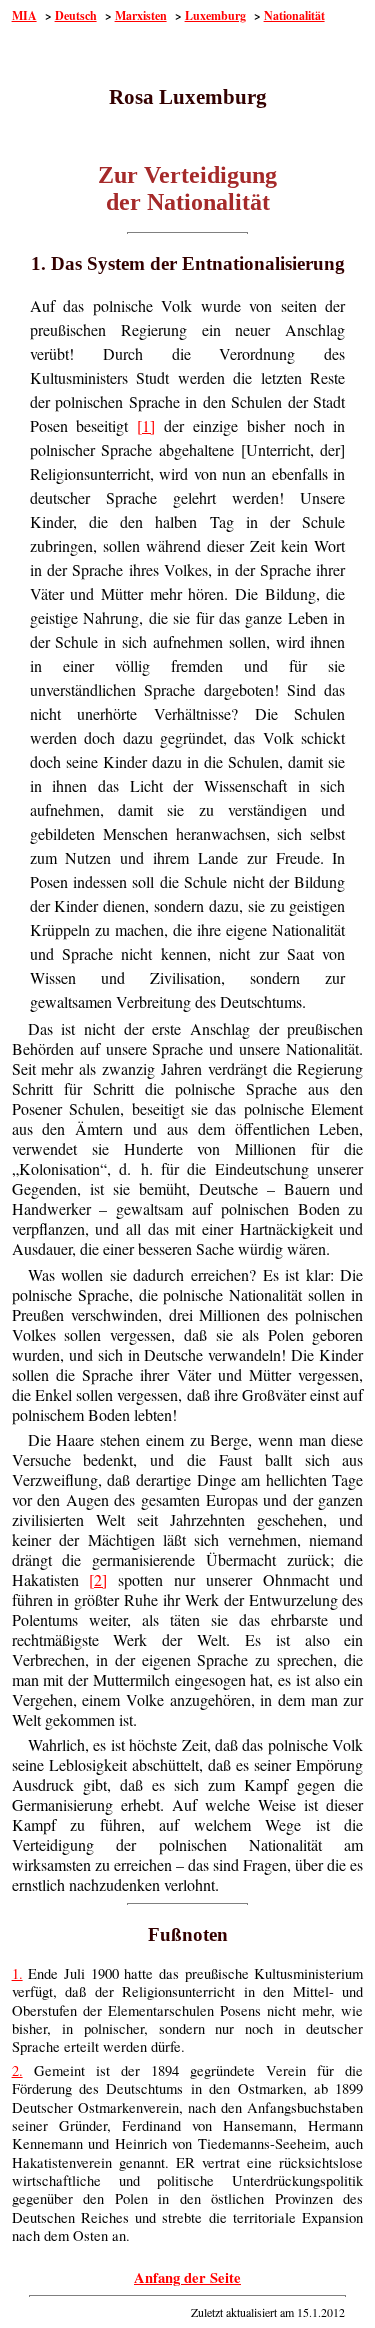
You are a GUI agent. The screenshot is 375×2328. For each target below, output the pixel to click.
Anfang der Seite (187, 2277)
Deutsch (76, 15)
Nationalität (294, 15)
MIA (24, 15)
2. (17, 2070)
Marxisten (141, 15)
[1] (146, 425)
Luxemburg (215, 15)
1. (17, 1973)
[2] (98, 1579)
